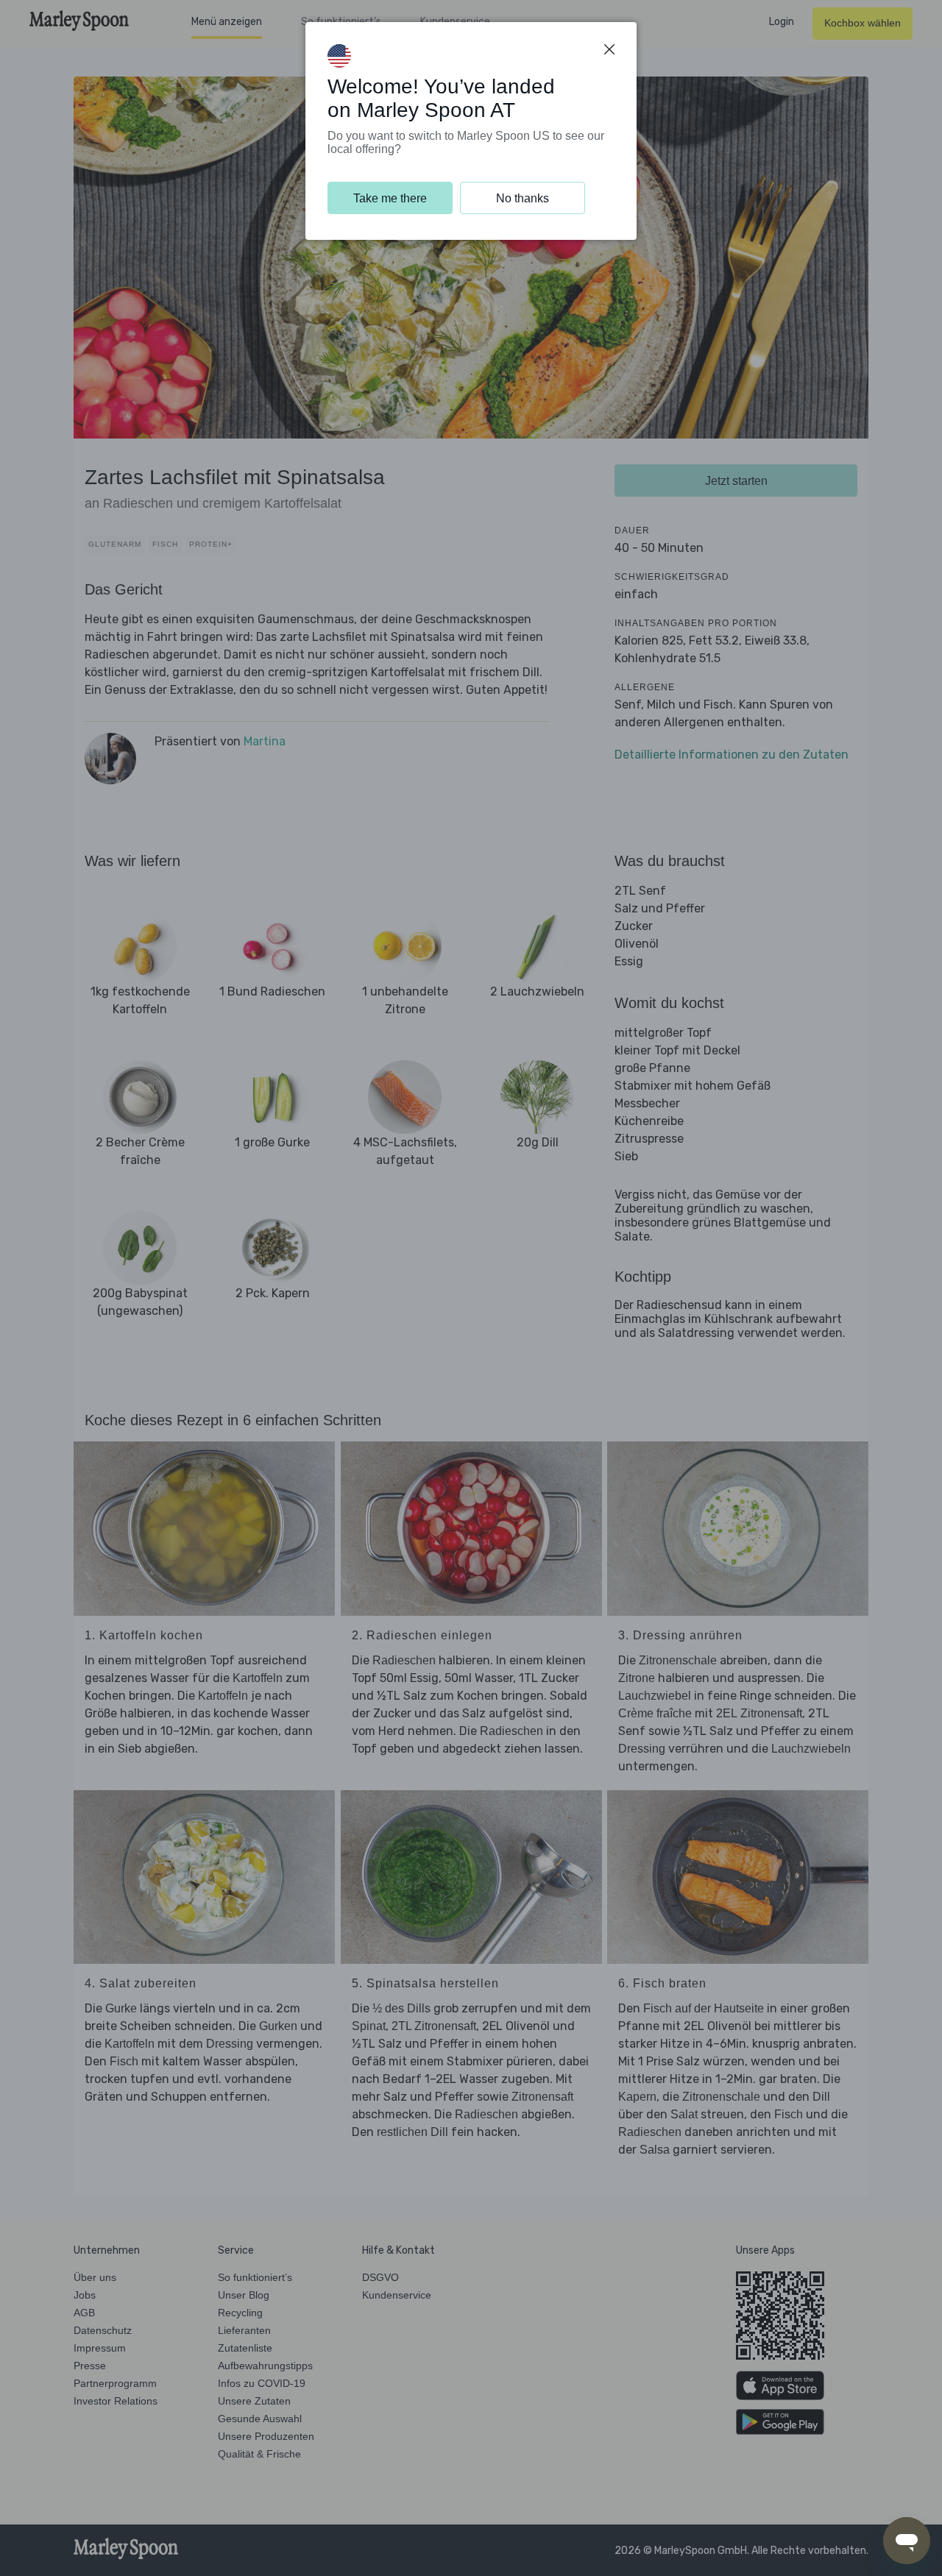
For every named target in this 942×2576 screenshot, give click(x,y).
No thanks (523, 198)
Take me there (390, 198)
